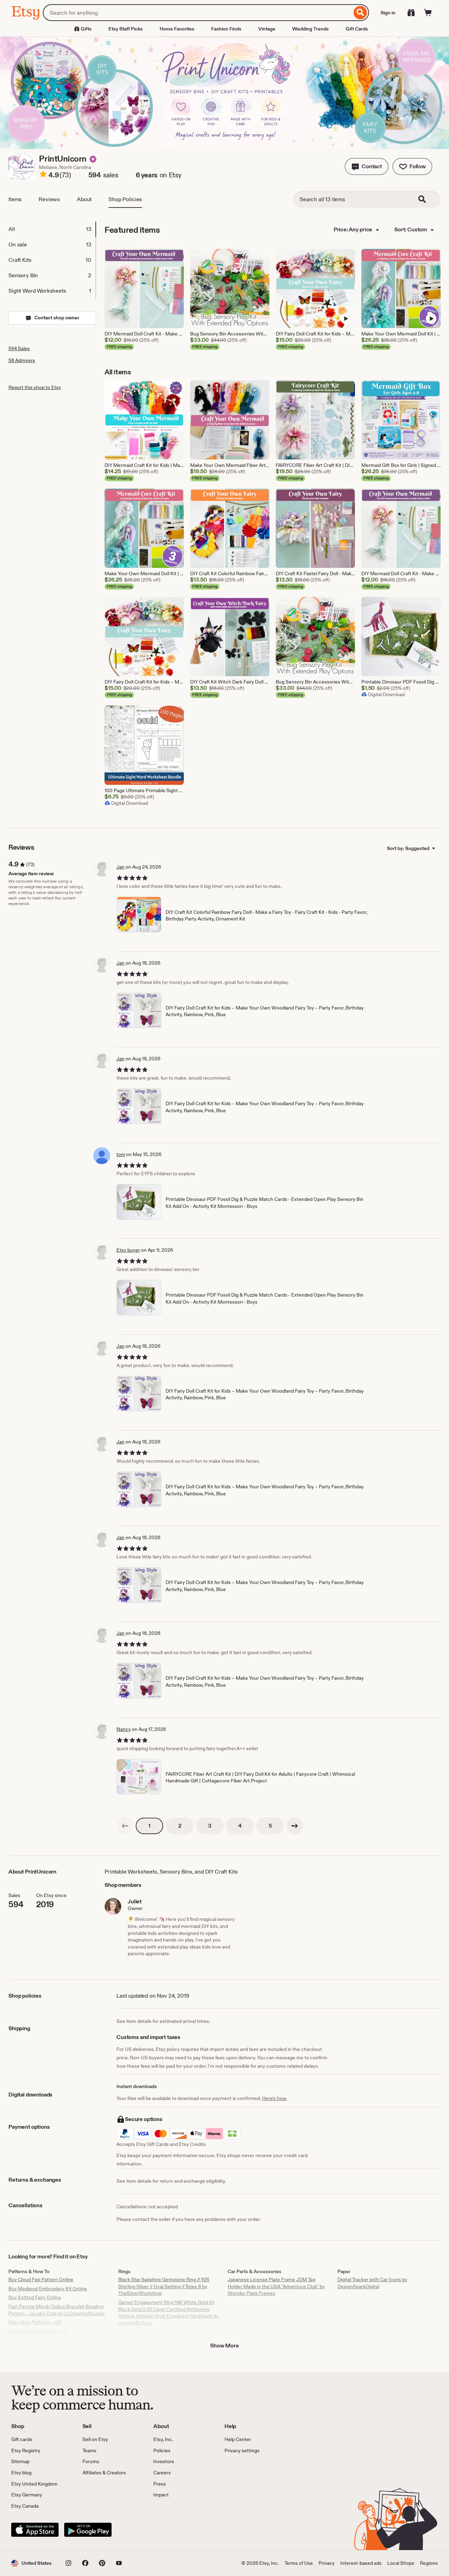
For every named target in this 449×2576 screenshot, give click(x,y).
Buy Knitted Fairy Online (35, 2297)
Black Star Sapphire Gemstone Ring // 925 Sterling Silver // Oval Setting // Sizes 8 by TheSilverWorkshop (164, 2286)
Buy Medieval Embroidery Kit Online (48, 2289)
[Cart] (428, 13)
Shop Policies (125, 199)
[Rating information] (43, 175)
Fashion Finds (226, 29)
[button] (367, 166)
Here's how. (274, 2098)
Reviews (49, 199)
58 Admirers (22, 360)
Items (15, 199)
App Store (35, 2530)
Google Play (88, 2530)
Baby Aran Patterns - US (35, 2322)
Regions (429, 2563)
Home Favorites (177, 29)
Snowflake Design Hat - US (38, 2331)
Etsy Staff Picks (126, 29)
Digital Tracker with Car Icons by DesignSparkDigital (372, 2283)
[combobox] (197, 13)
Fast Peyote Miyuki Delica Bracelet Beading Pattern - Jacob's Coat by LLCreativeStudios (57, 2310)
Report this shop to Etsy (35, 387)
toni (121, 1154)
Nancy (124, 1729)
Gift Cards (357, 29)
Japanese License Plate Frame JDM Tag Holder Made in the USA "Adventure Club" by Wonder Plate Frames (276, 2286)
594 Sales (19, 348)
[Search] (360, 13)
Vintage (267, 29)
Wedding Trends (310, 29)
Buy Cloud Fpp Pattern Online (41, 2279)
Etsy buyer (128, 1250)
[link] (125, 1826)
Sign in (388, 13)
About (84, 199)
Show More (224, 2346)
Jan (120, 867)
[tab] (52, 229)
